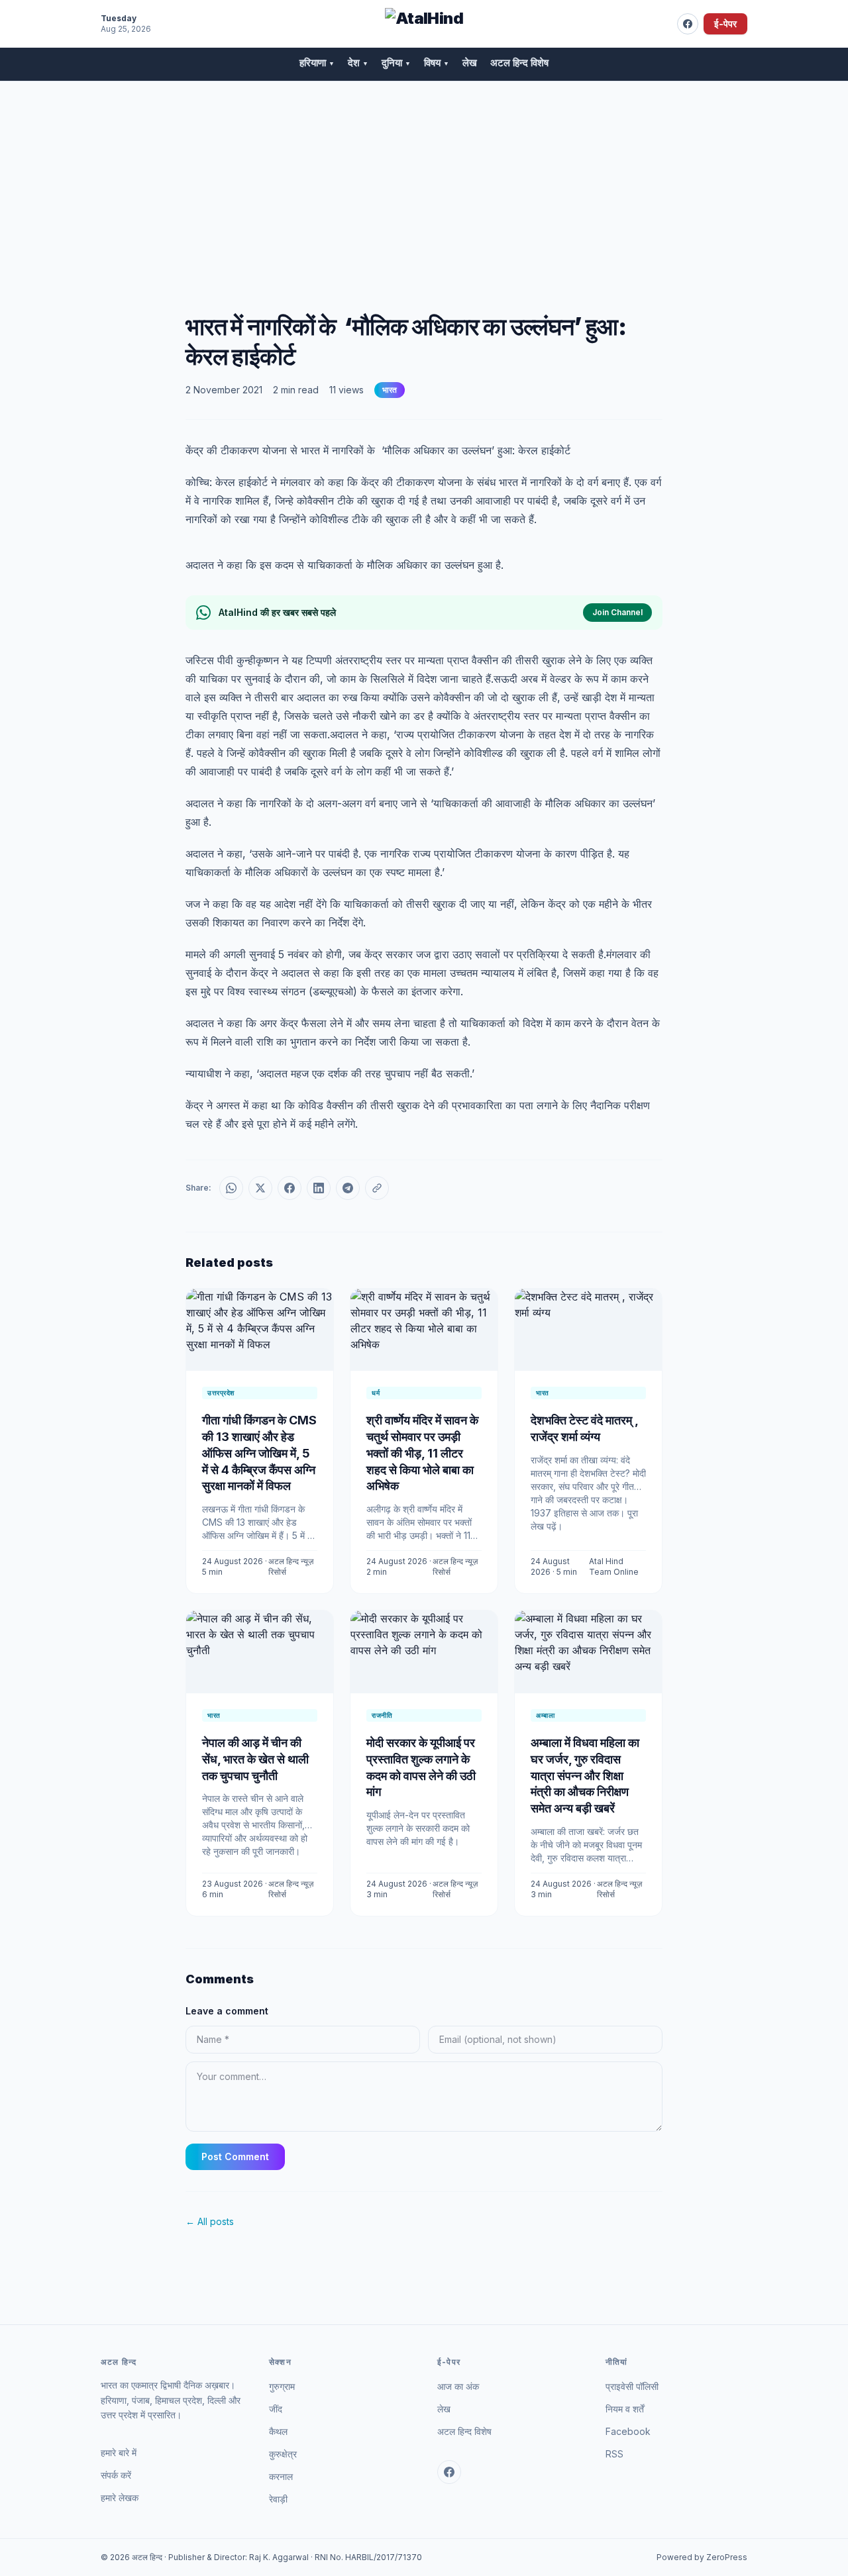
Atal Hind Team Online (614, 1566)
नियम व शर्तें (625, 2409)
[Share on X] (260, 1188)
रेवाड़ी (278, 2499)
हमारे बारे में (119, 2452)
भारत (390, 390)
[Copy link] (377, 1188)
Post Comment (235, 2156)
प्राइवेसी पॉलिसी (632, 2386)
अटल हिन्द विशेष (519, 63)
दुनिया (396, 63)
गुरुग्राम (282, 2386)
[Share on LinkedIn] (319, 1188)
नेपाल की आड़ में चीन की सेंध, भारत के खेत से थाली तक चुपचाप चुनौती (255, 1759)
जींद (276, 2409)
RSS (614, 2454)
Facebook (628, 2431)
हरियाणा (317, 63)
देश (358, 63)
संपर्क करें (116, 2475)
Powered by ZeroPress (702, 2557)
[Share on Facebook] (290, 1188)
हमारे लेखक (120, 2498)
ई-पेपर (725, 24)
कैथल (278, 2431)
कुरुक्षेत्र (283, 2454)
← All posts (210, 2221)
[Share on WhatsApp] (231, 1188)
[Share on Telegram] (348, 1188)
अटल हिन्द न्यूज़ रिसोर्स (291, 1566)
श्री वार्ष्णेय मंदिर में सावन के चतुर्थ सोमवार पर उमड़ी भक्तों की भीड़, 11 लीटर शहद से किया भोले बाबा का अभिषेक (422, 1453)
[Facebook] (688, 24)
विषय (437, 63)
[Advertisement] (424, 181)
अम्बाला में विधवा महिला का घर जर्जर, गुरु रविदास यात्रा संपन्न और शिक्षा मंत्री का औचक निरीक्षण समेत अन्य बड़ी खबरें (585, 1775)
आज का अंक (458, 2386)
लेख (470, 63)
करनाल (281, 2476)
